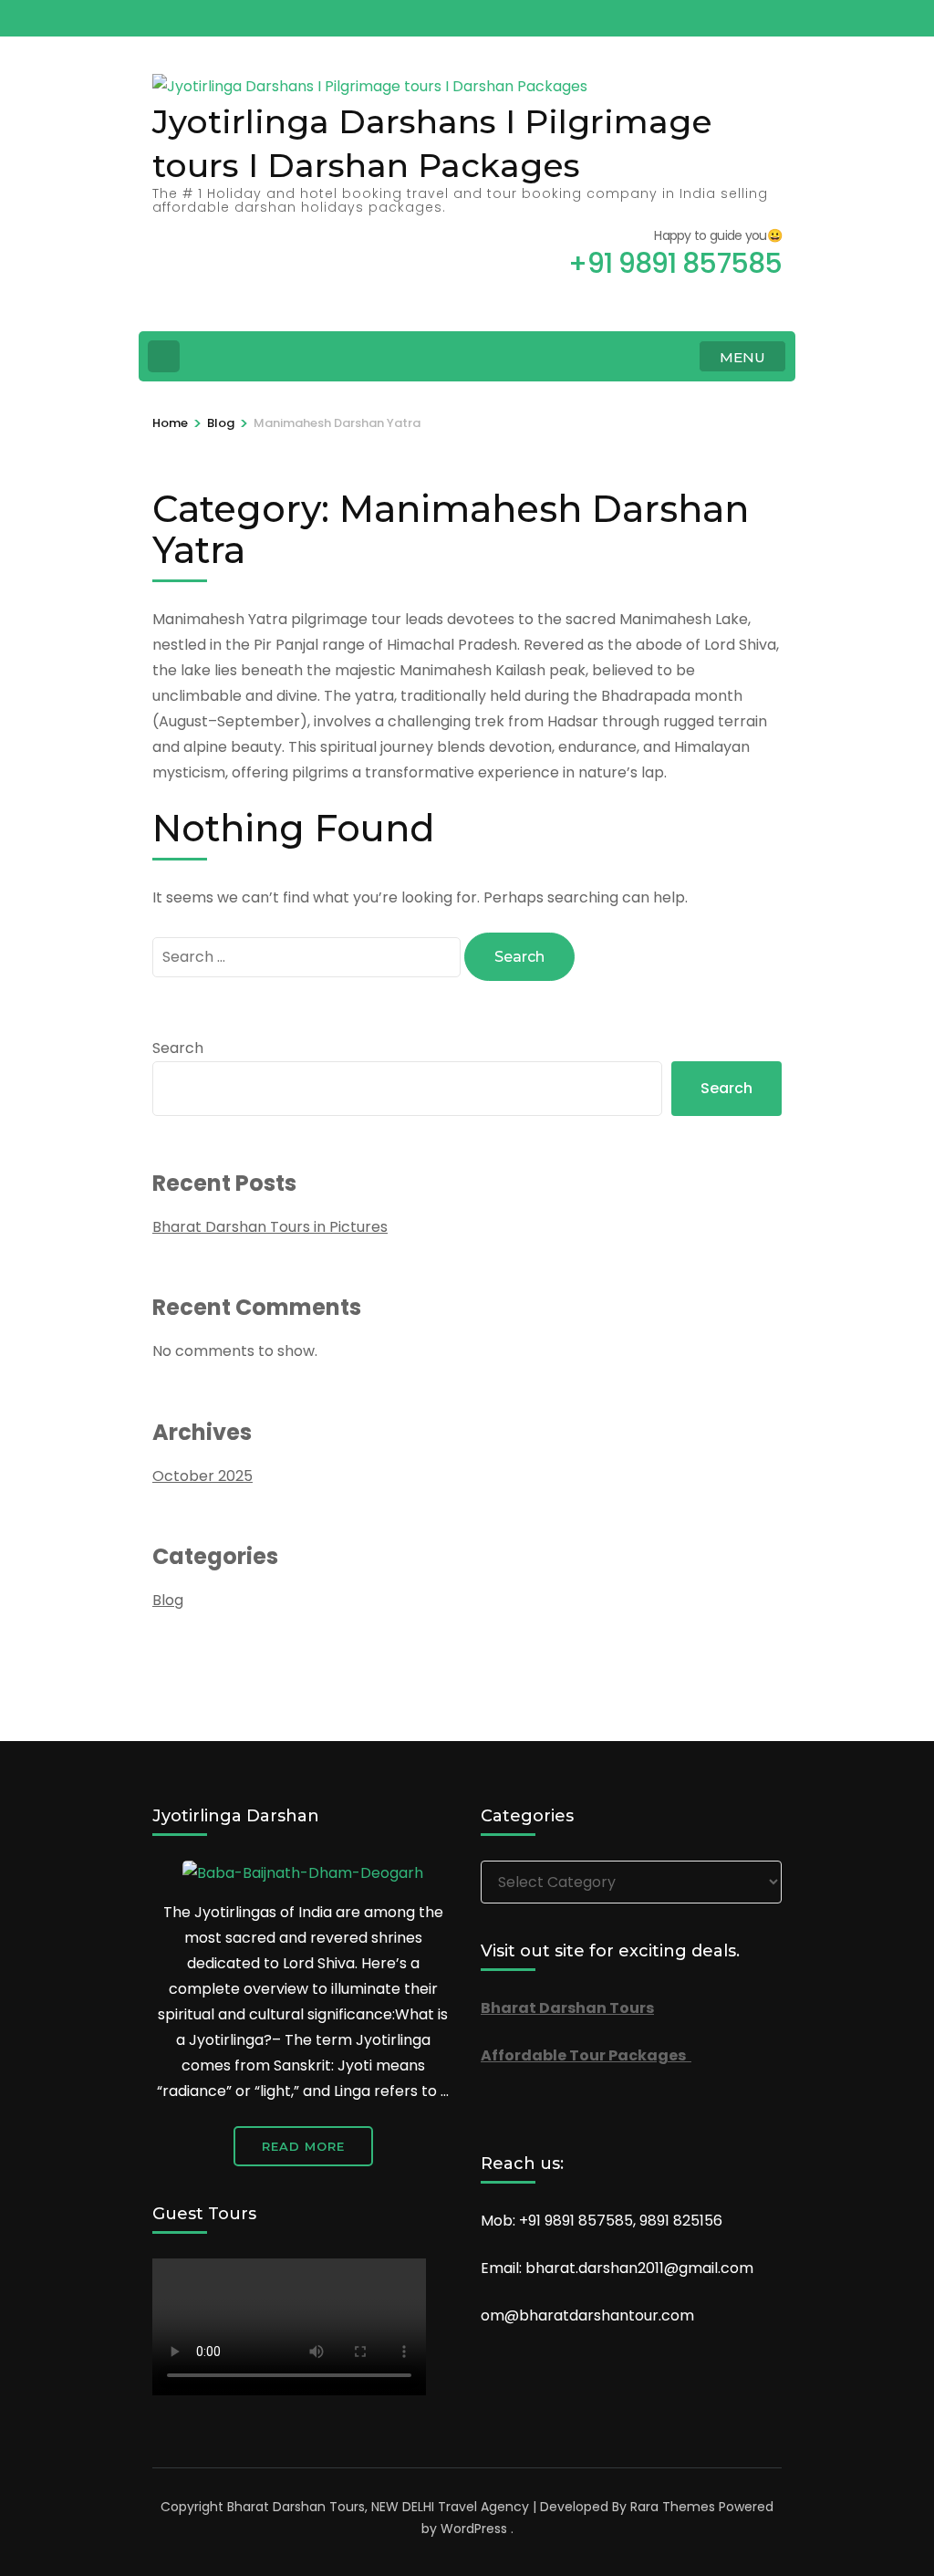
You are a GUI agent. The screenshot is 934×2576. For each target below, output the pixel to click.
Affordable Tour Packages (586, 2055)
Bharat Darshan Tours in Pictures (270, 1227)
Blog (168, 1600)
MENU (742, 357)
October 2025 (202, 1476)
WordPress (474, 2529)
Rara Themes (673, 2507)
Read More (303, 2146)
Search (178, 1048)
